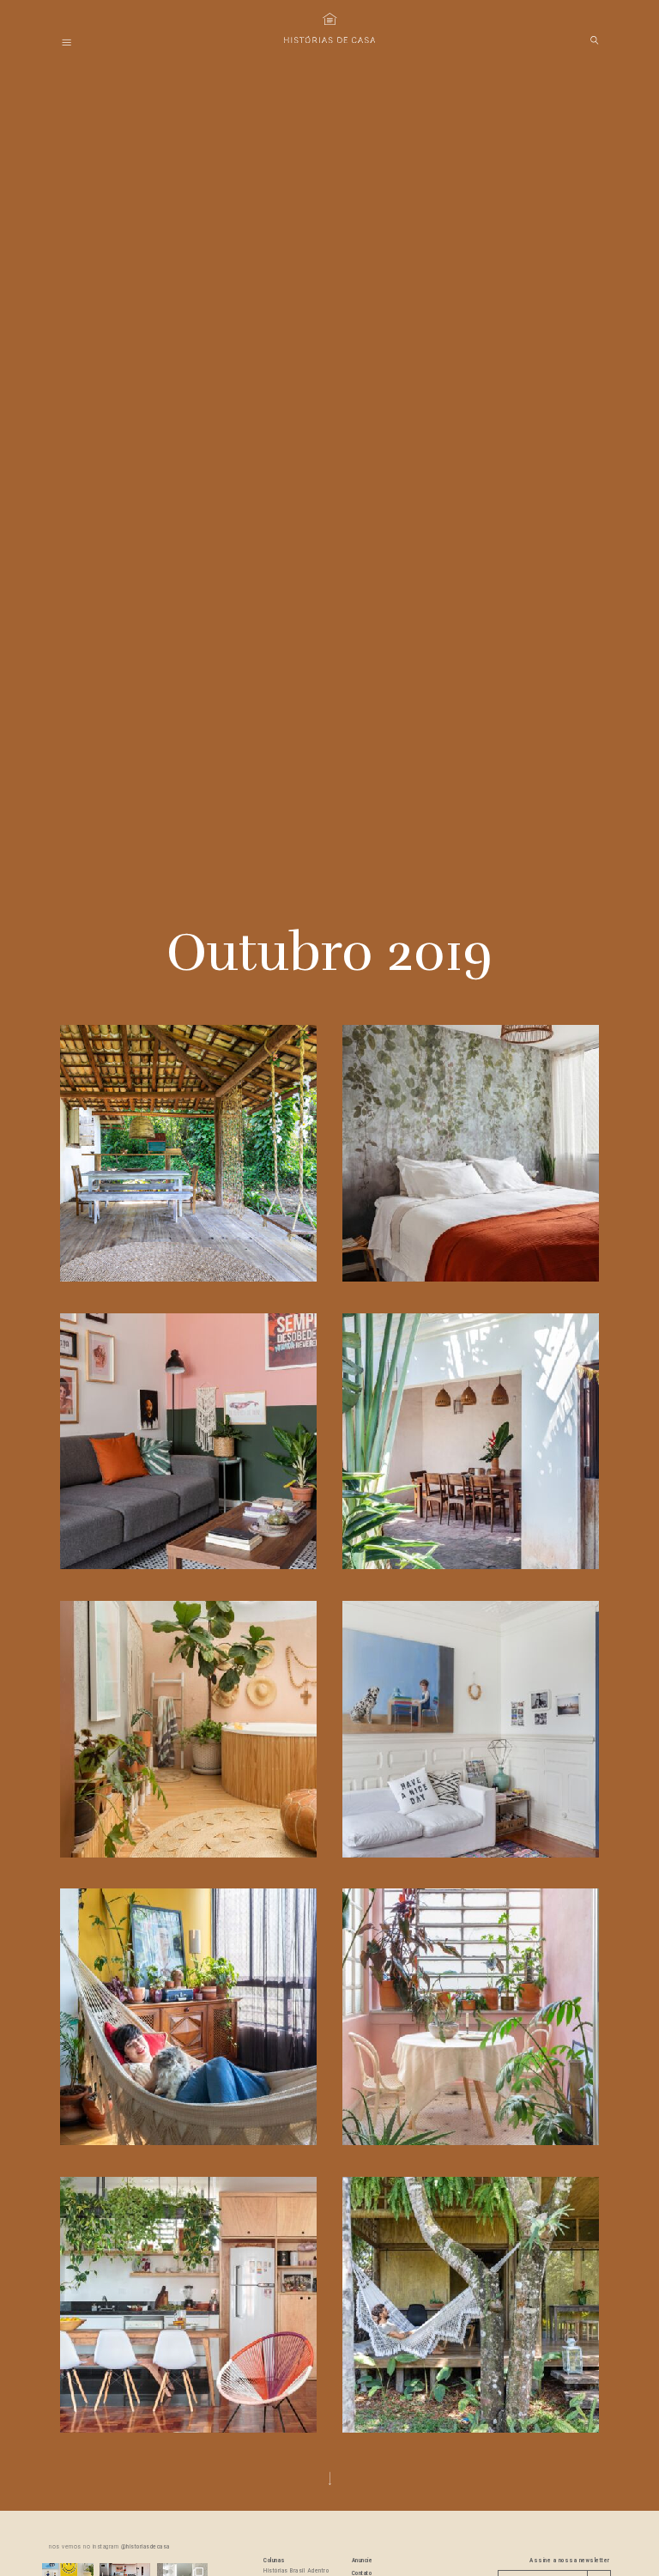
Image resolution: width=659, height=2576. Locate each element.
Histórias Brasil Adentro (296, 2571)
